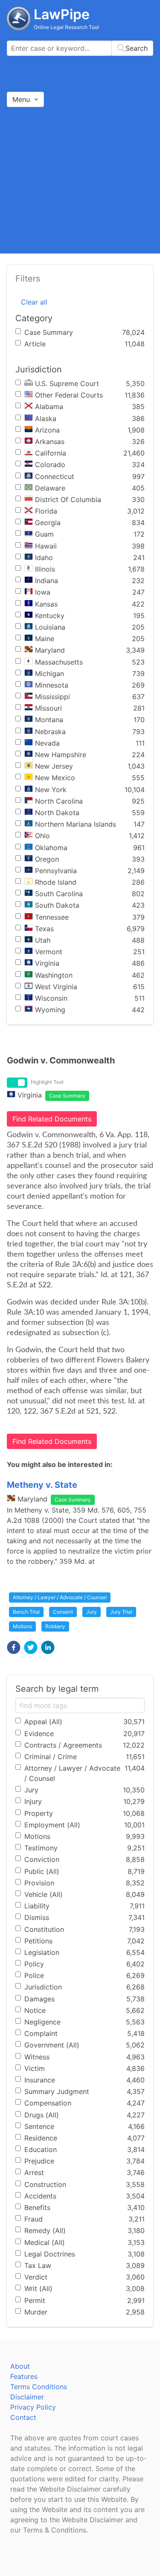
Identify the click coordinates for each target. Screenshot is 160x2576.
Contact (23, 2417)
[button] (14, 1647)
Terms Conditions (39, 2387)
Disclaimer (27, 2397)
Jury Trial (121, 1612)
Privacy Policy (33, 2407)
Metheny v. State (42, 1485)
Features (24, 2376)
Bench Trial (26, 1612)
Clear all (34, 302)
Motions (22, 1626)
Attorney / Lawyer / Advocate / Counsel (60, 1597)
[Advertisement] (80, 180)
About (20, 2366)
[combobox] (80, 48)
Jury (92, 1612)
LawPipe (62, 14)
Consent (63, 1612)
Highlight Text (47, 1082)
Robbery (55, 1626)
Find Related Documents (52, 1119)
